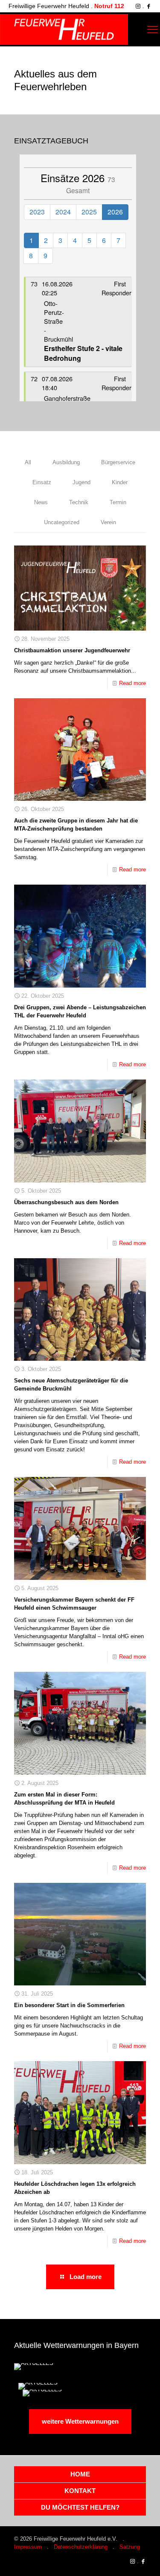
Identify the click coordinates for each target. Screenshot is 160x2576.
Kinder (120, 482)
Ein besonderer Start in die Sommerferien (69, 2005)
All (28, 462)
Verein (108, 522)
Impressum (28, 2547)
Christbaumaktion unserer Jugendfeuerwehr (72, 650)
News (41, 502)
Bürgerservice (118, 462)
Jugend (81, 482)
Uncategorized (62, 522)
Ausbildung (66, 462)
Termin (118, 502)
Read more (132, 683)
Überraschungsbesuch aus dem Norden (66, 1202)
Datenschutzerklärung (81, 2547)
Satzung (130, 2547)
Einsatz (42, 482)
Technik (79, 502)
